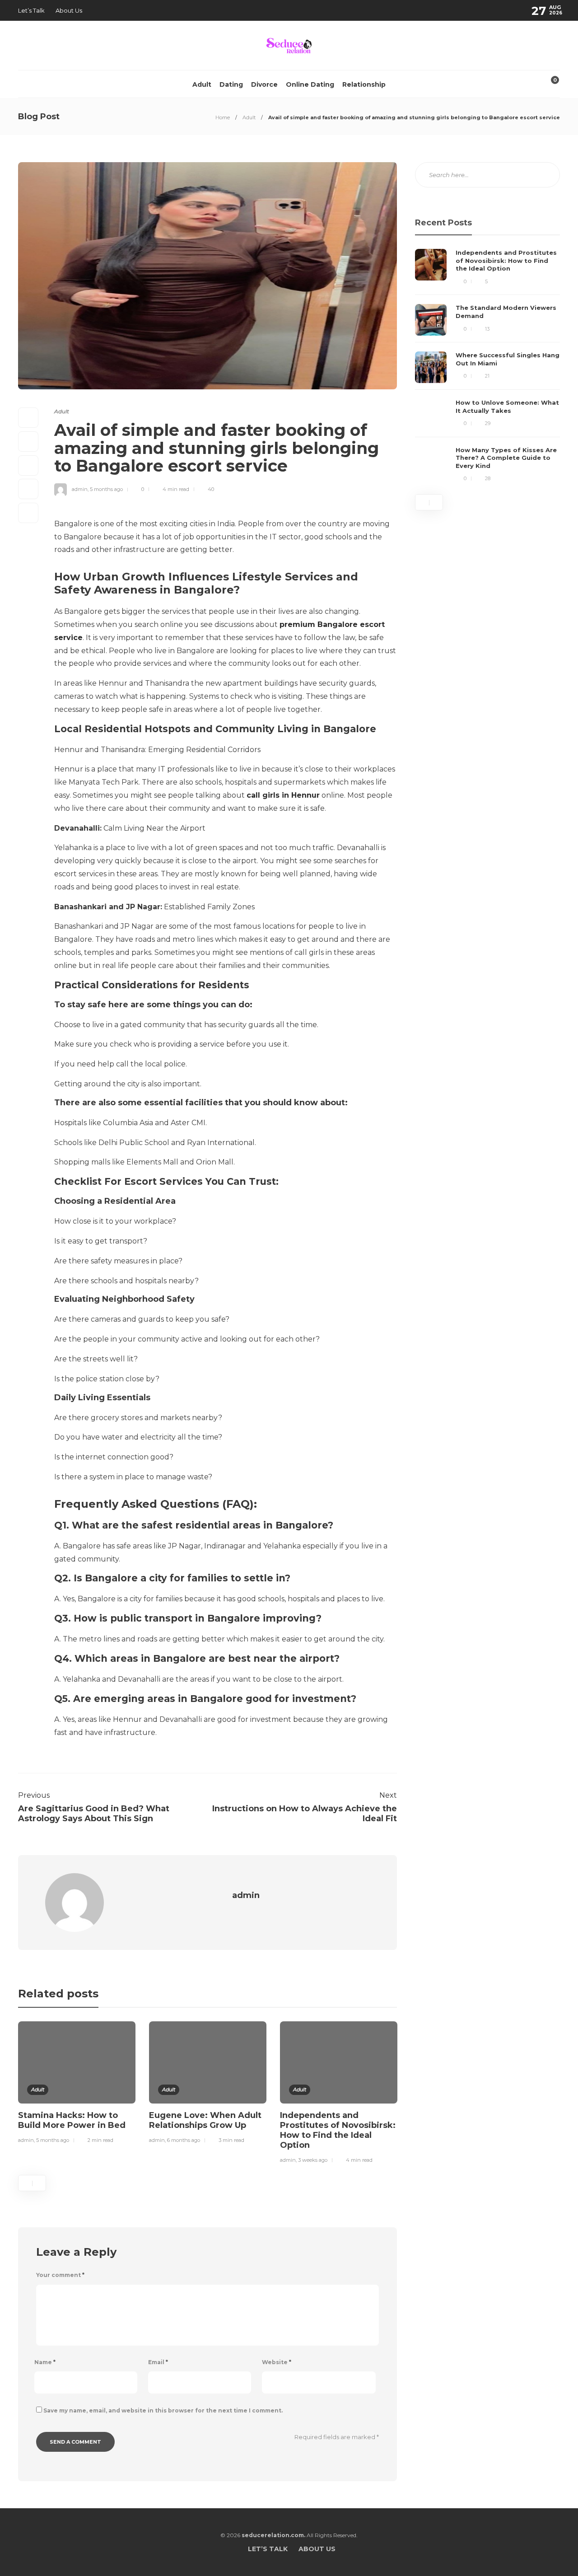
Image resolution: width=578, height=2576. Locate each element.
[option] (77, 2084)
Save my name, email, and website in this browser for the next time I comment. (163, 2410)
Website (277, 2362)
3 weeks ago (313, 2160)
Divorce (264, 84)
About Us (69, 10)
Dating (231, 84)
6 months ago (184, 2140)
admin (80, 489)
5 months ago (106, 489)
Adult (202, 84)
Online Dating (310, 84)
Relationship (364, 84)
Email (158, 2362)
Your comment (60, 2275)
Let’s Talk (31, 10)
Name (45, 2362)
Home (223, 117)
